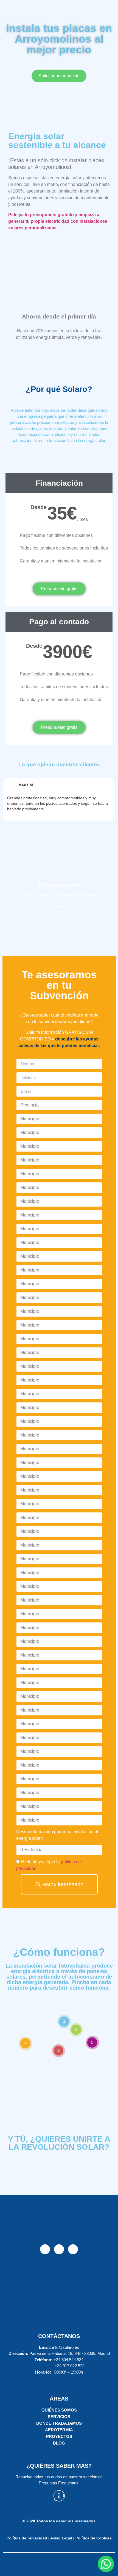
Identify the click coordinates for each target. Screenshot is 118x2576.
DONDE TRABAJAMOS (59, 2423)
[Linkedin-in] (73, 2249)
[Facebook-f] (45, 2249)
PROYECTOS (59, 2436)
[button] (106, 2564)
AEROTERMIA (59, 2430)
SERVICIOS (59, 2417)
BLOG (59, 2443)
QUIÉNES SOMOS (59, 2410)
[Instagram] (59, 2249)
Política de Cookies (94, 2538)
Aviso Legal (61, 2538)
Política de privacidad (28, 2538)
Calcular (59, 907)
